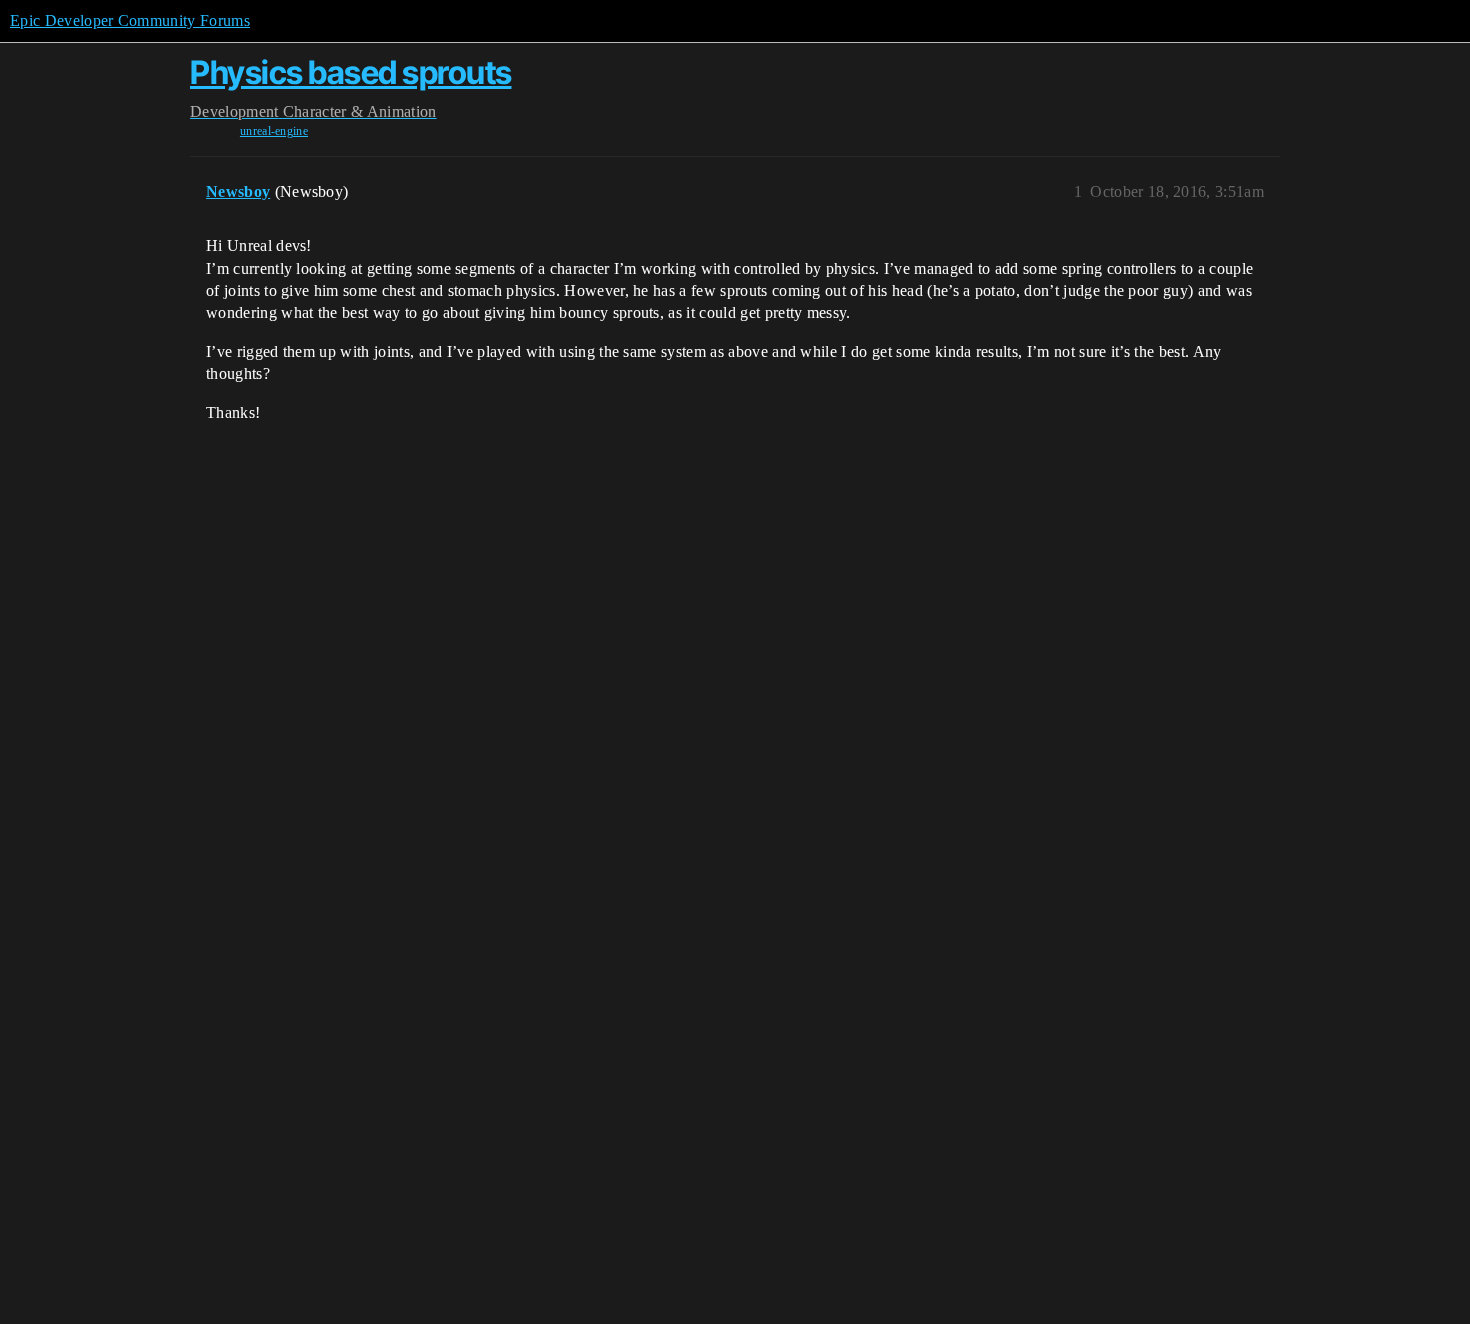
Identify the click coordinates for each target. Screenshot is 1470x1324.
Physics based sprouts (351, 72)
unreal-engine (274, 131)
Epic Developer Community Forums (130, 20)
